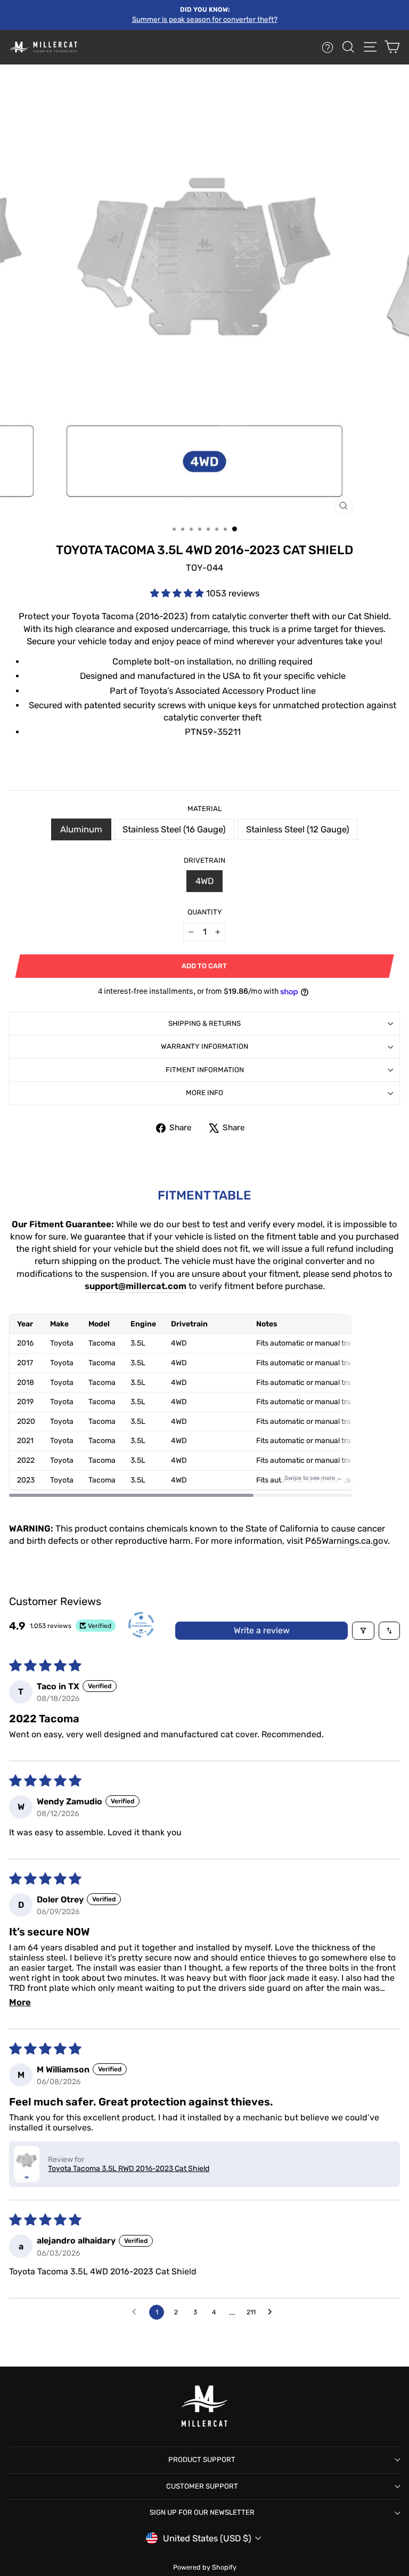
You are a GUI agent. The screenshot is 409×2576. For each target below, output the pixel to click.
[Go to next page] (273, 2312)
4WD (204, 881)
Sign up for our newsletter (202, 2512)
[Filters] (363, 1631)
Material (204, 809)
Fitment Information (205, 1070)
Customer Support (202, 2486)
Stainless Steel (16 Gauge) (174, 829)
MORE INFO (204, 1093)
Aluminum (81, 829)
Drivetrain (204, 860)
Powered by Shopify (205, 2567)
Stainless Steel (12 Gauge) (298, 829)
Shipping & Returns (204, 1023)
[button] (178, 593)
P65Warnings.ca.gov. (347, 1541)
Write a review (262, 1630)
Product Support (202, 2460)
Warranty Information (204, 1046)
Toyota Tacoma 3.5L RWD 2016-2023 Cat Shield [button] (129, 2169)
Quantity (205, 912)
